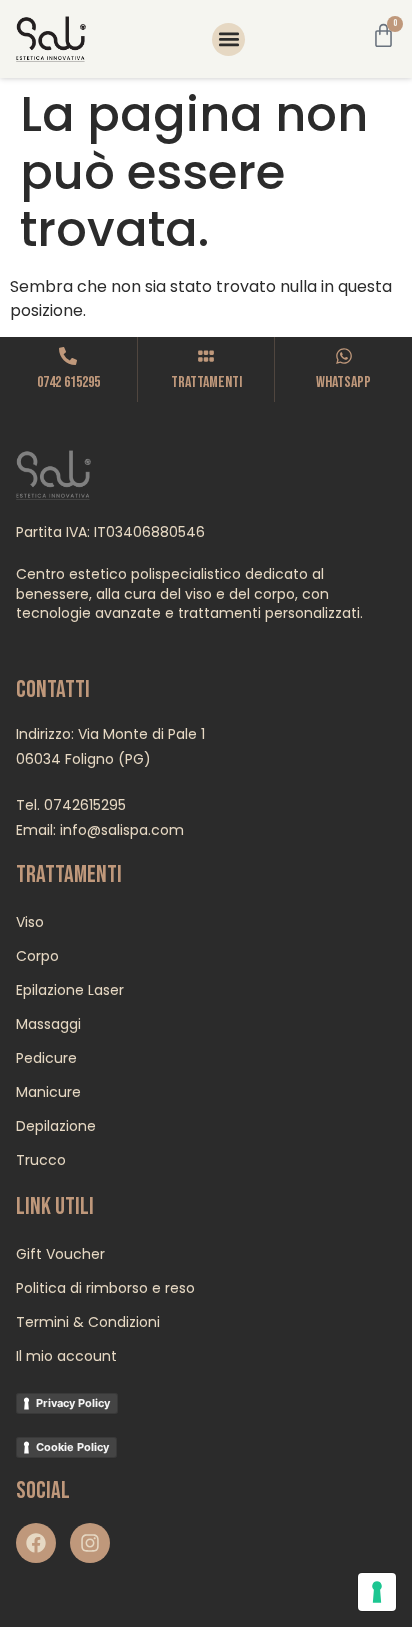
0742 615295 (68, 382)
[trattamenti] (206, 356)
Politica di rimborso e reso (105, 1288)
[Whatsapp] (344, 356)
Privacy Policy (73, 1403)
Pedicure (46, 1058)
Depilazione (56, 1126)
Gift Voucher (60, 1254)
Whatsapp (343, 382)
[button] (228, 39)
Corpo (37, 956)
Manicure (48, 1092)
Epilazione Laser (70, 990)
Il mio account (66, 1356)
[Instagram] (90, 1543)
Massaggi (48, 1024)
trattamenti (206, 382)
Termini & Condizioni (88, 1322)
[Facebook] (36, 1543)
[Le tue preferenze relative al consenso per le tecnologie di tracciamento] (377, 1592)
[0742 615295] (68, 356)
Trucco (41, 1160)
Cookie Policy (72, 1447)
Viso (30, 922)
